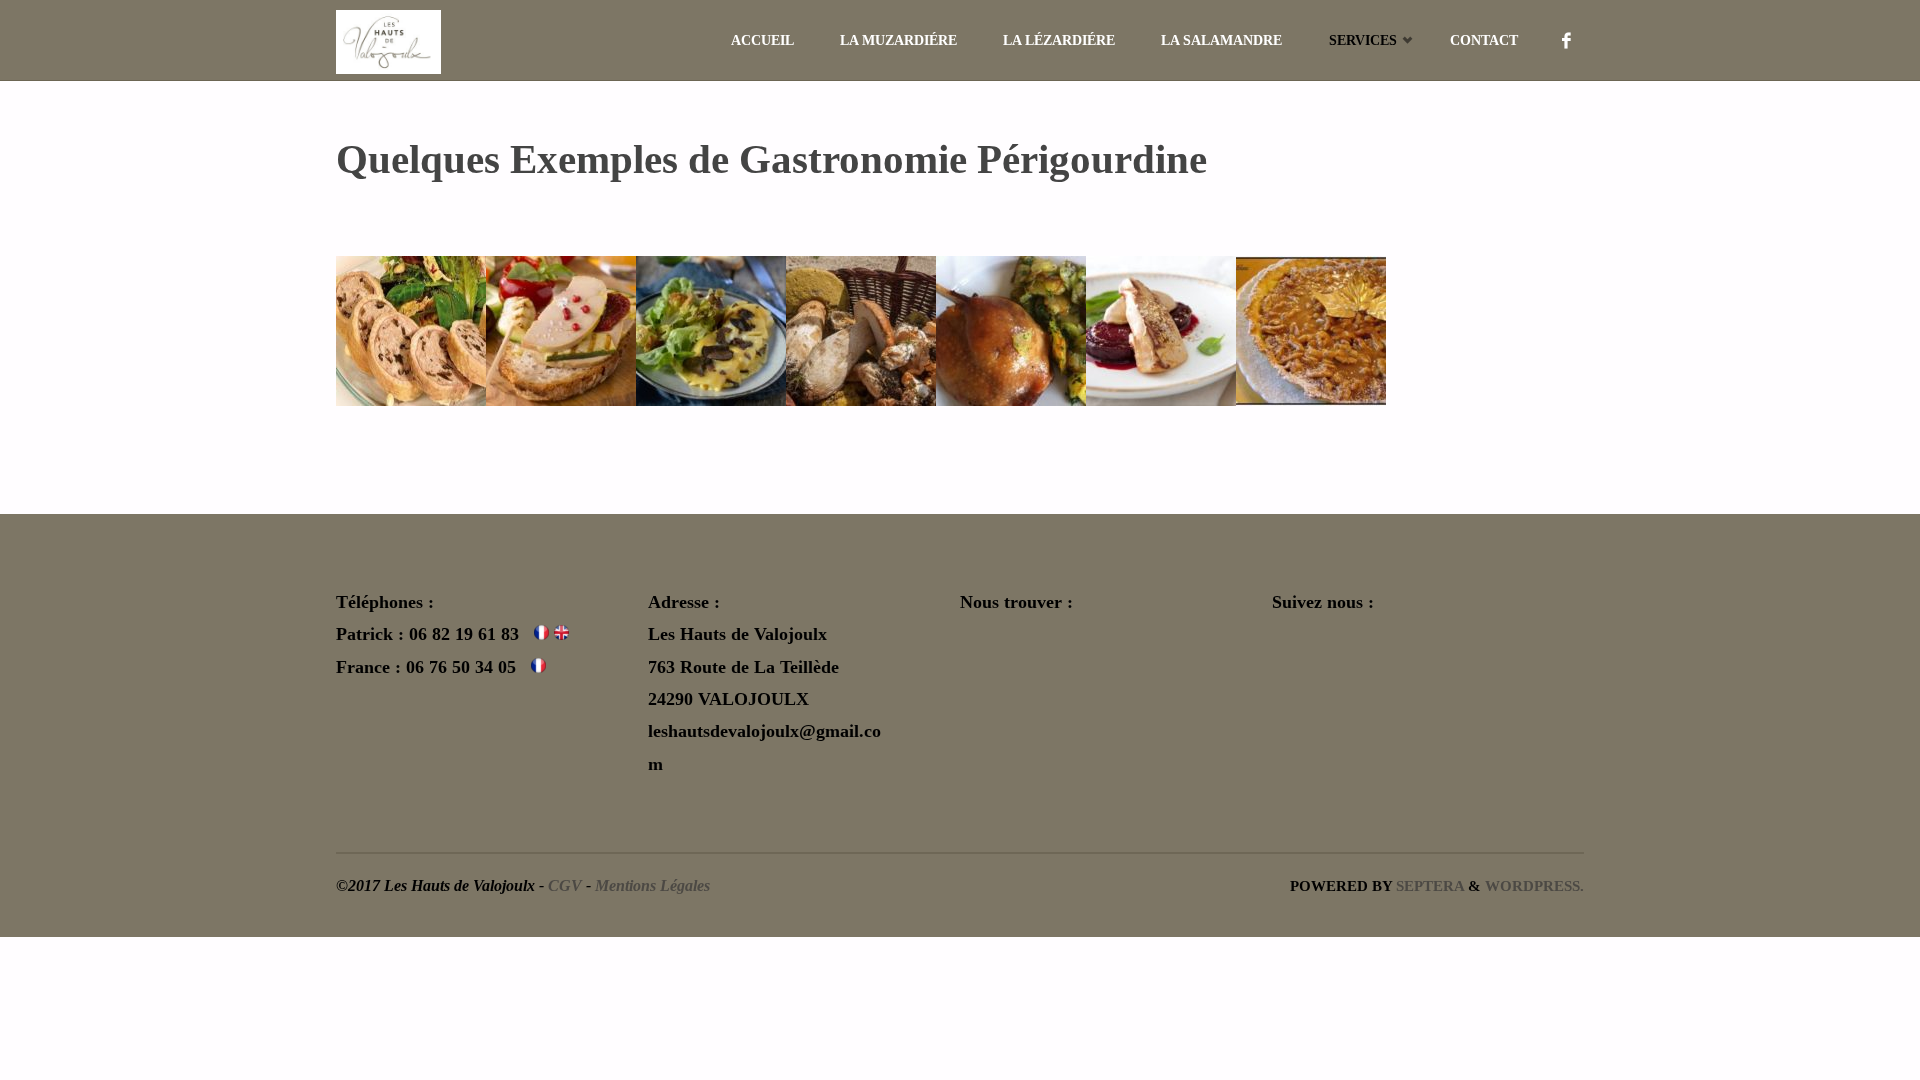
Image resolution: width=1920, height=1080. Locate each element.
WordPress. (1534, 885)
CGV (565, 886)
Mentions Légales (652, 886)
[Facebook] (1567, 40)
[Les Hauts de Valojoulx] (388, 40)
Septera (1428, 885)
